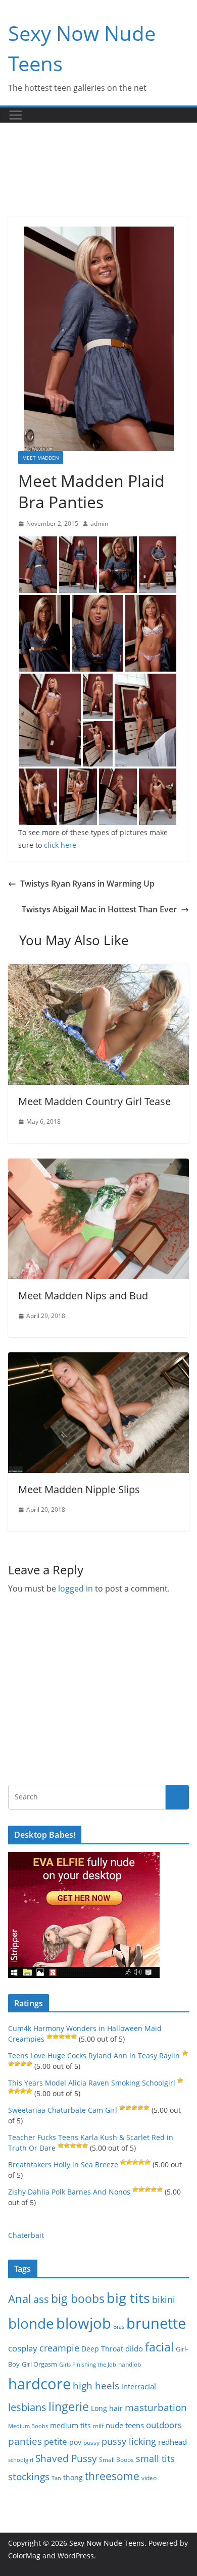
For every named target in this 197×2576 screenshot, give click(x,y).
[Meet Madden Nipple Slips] (98, 1359)
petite (56, 2442)
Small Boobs (116, 2460)
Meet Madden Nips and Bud (83, 1296)
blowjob (84, 2323)
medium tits (70, 2425)
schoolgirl (21, 2460)
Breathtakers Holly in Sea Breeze (63, 2164)
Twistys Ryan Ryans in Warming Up (87, 884)
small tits (155, 2458)
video (149, 2478)
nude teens (125, 2425)
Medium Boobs (28, 2426)
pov (75, 2442)
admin (99, 524)
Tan (56, 2478)
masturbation (156, 2407)
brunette (156, 2323)
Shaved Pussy (66, 2458)
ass (41, 2299)
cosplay (23, 2348)
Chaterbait (26, 2235)
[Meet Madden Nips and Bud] (98, 1166)
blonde (31, 2323)
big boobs (78, 2298)
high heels (96, 2386)
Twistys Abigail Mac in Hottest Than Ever (99, 909)
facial (159, 2347)
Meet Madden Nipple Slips (79, 1489)
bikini (164, 2299)
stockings (29, 2476)
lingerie (69, 2407)
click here (60, 845)
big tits (128, 2298)
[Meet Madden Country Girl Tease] (98, 971)
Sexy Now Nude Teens (107, 2543)
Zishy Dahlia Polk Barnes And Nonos (69, 2192)
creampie (59, 2348)
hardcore (39, 2384)
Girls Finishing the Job (88, 2364)
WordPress (76, 2556)
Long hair (107, 2408)
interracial (139, 2386)
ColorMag (24, 2556)
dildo (134, 2348)
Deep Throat (102, 2349)
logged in (76, 1588)
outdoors (164, 2425)
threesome (112, 2476)
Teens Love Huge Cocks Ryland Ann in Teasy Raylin (94, 2056)
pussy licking (129, 2441)
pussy (91, 2443)
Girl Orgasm (39, 2364)
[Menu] (16, 115)
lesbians (27, 2407)
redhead (173, 2442)
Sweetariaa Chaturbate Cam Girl (63, 2110)
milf (98, 2426)
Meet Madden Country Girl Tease (94, 1101)
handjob (130, 2364)
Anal (20, 2299)
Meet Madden (41, 458)
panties (25, 2441)
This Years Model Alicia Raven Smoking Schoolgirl (92, 2083)
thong (73, 2477)
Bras (119, 2326)
